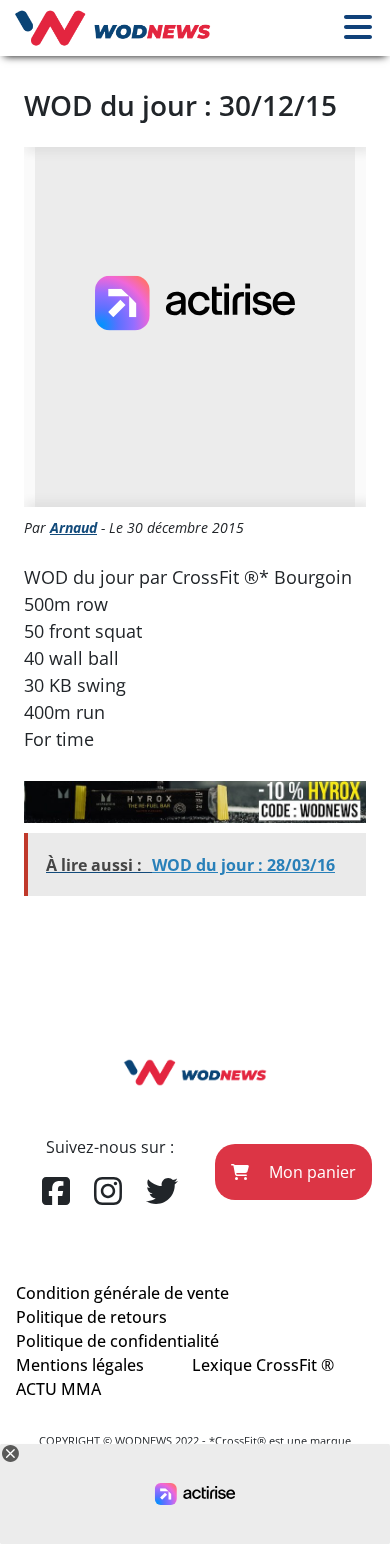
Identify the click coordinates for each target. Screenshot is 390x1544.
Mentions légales (80, 1365)
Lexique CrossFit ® (263, 1365)
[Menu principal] (358, 28)
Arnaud (73, 527)
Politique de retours (91, 1317)
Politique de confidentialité (117, 1341)
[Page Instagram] (108, 1192)
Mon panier (310, 1172)
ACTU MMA (58, 1389)
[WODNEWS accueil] (112, 28)
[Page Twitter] (162, 1192)
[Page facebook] (56, 1192)
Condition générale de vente (122, 1293)
